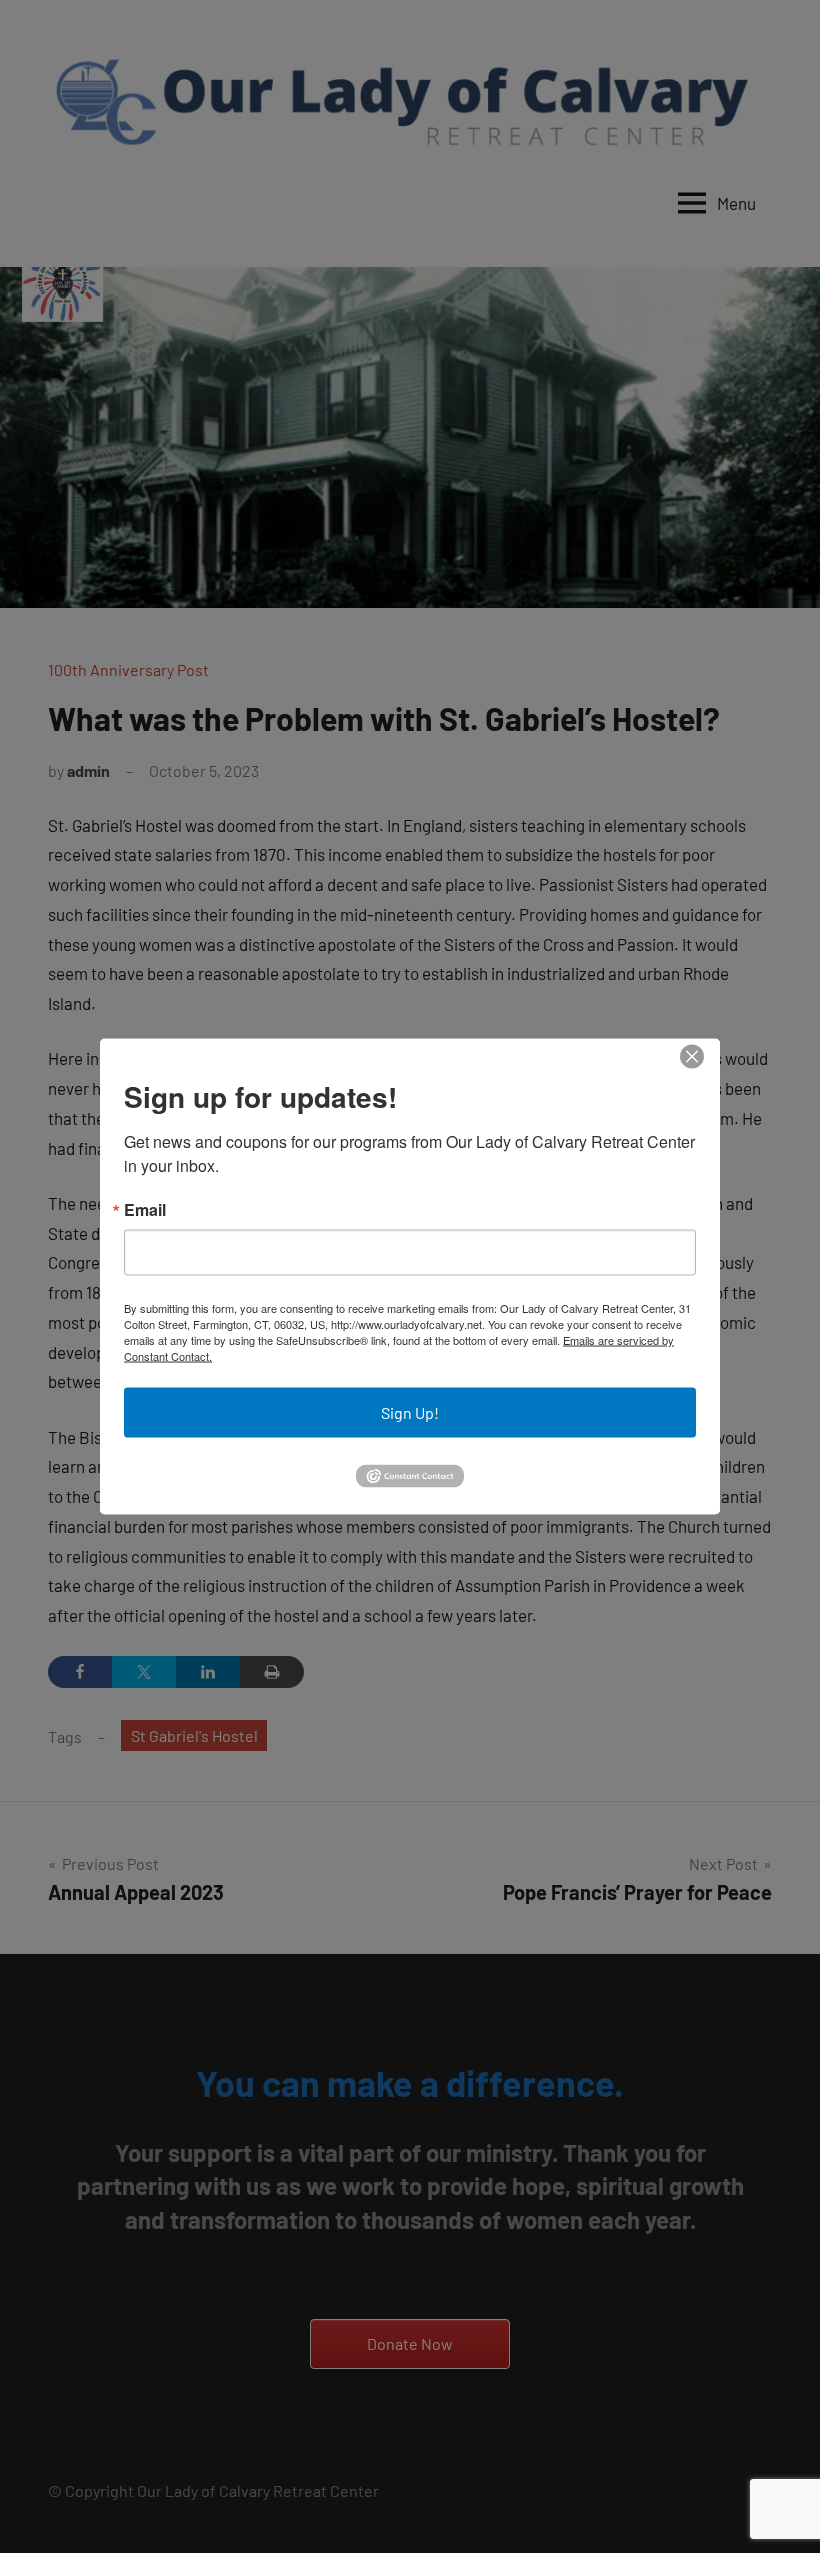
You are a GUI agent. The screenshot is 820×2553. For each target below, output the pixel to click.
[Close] (691, 1057)
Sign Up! (410, 1412)
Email (145, 1210)
